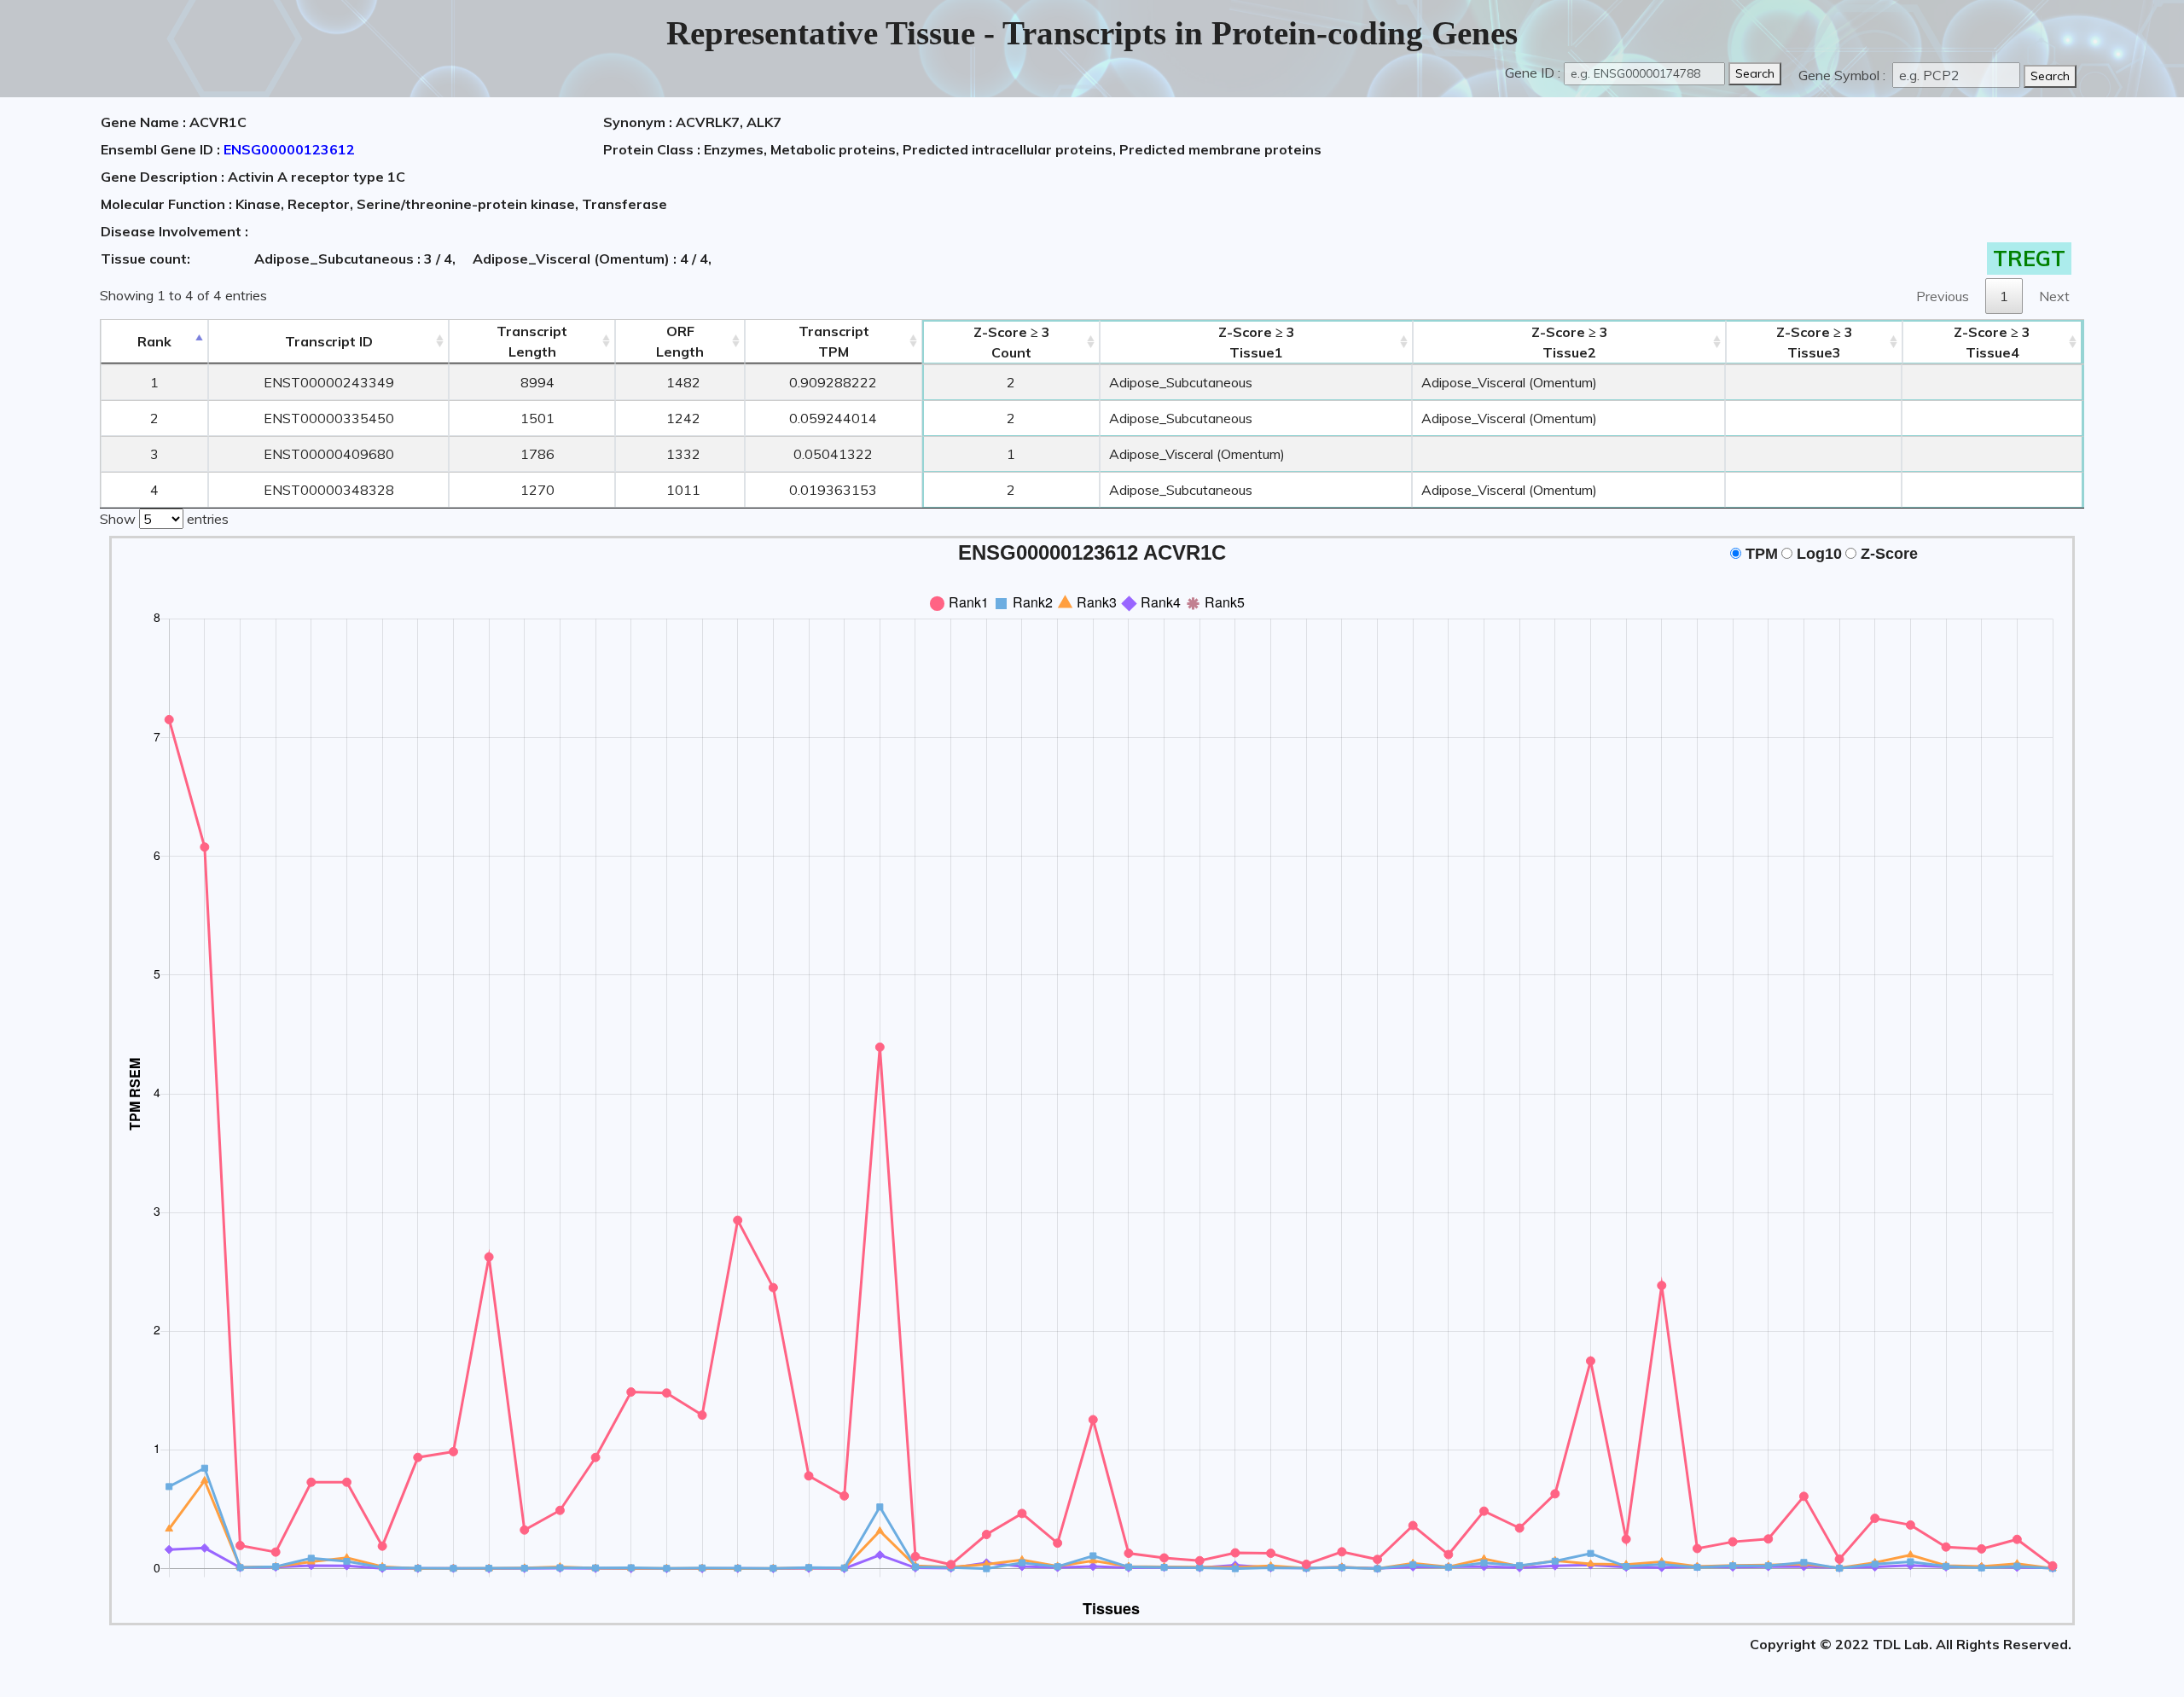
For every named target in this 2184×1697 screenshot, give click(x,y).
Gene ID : (1533, 73)
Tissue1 (1257, 342)
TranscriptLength (532, 341)
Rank (154, 341)
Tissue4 (1992, 342)
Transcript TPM (834, 341)
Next (2054, 296)
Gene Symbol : (1844, 75)
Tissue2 (1570, 342)
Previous (1943, 296)
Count (1012, 342)
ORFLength (680, 341)
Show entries (164, 519)
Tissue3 (1815, 342)
